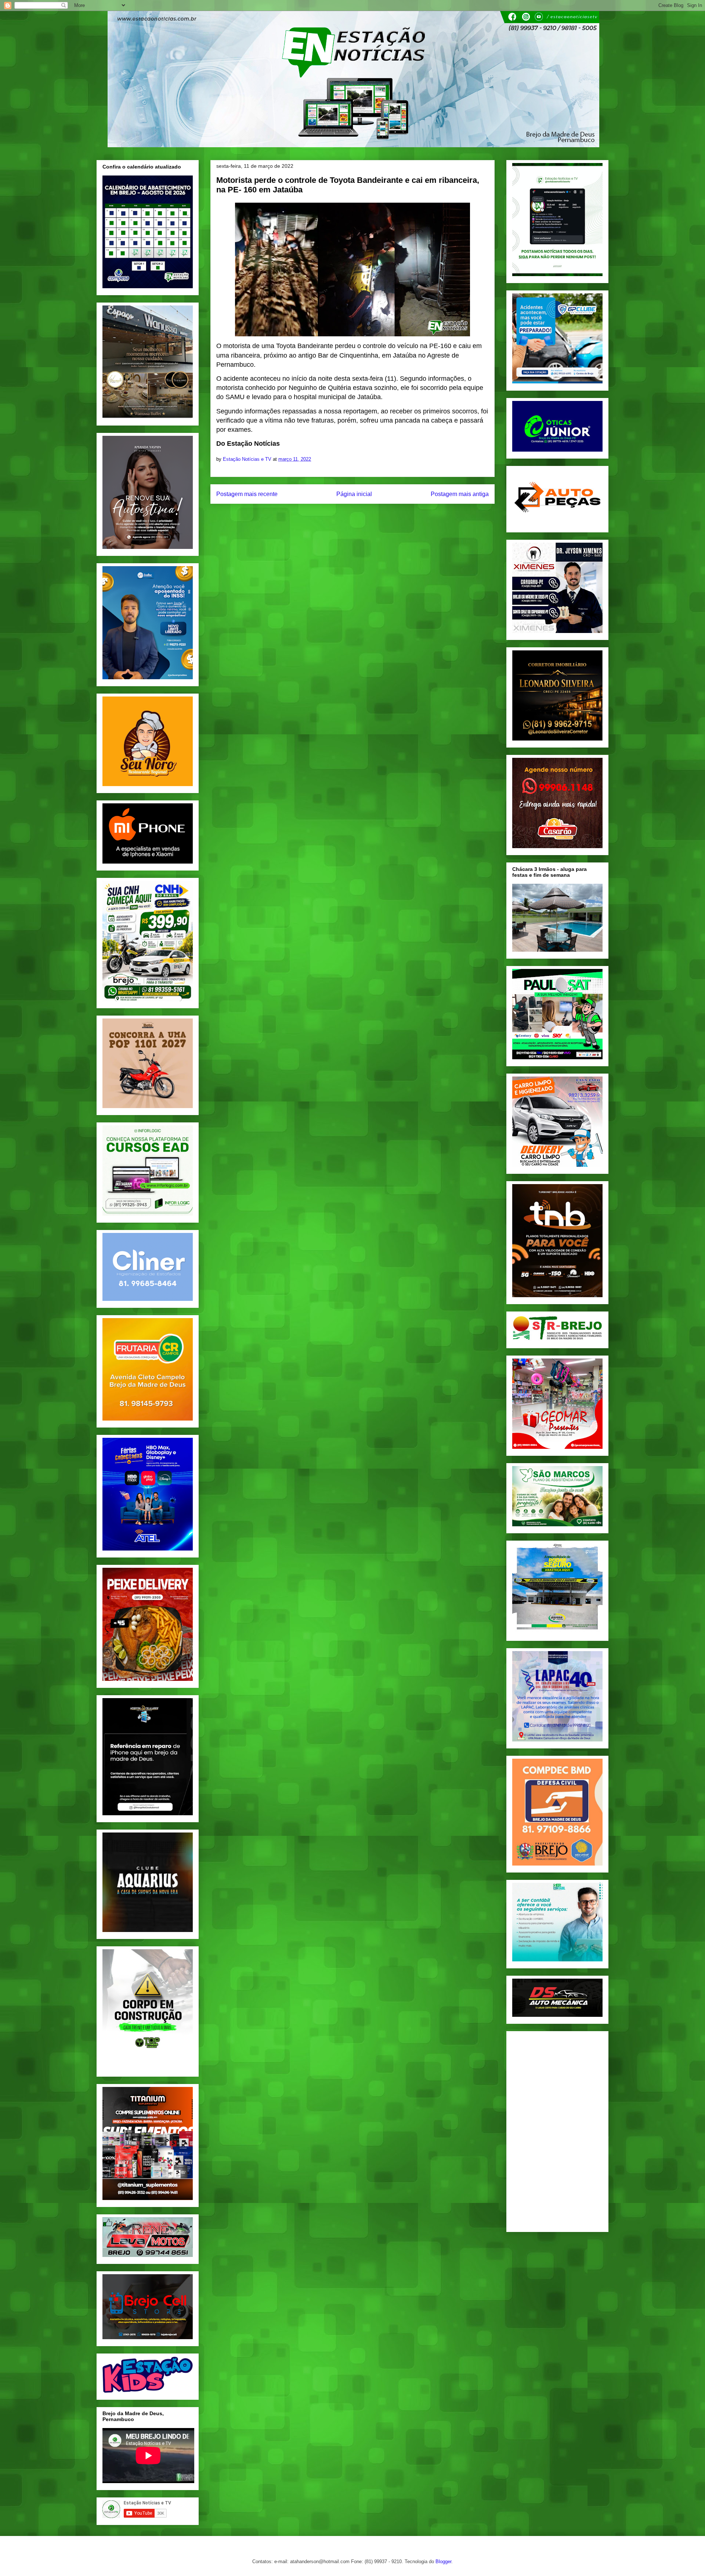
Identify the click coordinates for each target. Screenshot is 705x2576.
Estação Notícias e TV (248, 459)
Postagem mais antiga (460, 494)
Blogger (443, 2561)
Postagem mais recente (247, 494)
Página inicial (354, 494)
